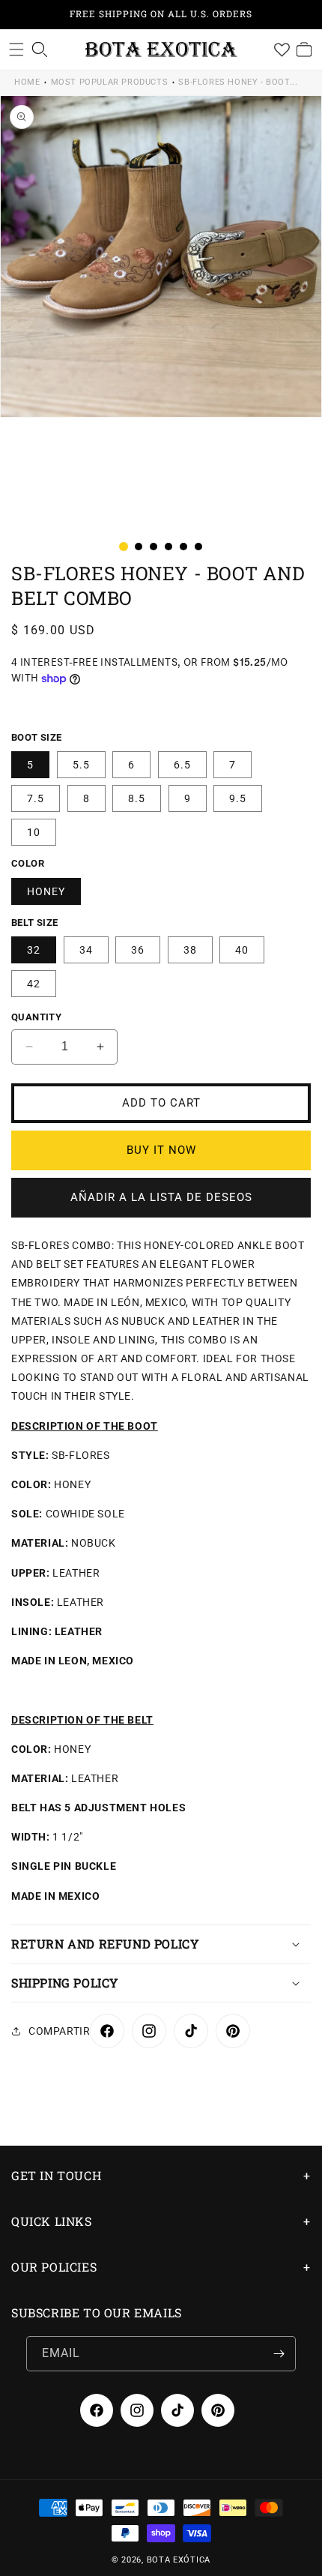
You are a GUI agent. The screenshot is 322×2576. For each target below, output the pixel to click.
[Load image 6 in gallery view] (198, 547)
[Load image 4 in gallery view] (168, 547)
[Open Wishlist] (282, 49)
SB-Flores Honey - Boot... (238, 82)
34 (86, 950)
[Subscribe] (279, 2354)
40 (242, 950)
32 (34, 950)
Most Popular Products (110, 82)
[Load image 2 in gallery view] (139, 547)
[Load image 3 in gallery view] (154, 547)
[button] (16, 49)
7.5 (36, 798)
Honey (46, 891)
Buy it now (161, 1150)
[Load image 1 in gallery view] (124, 547)
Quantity (36, 1017)
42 (34, 984)
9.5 (238, 798)
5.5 (81, 765)
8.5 (137, 798)
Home (27, 82)
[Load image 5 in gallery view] (183, 547)
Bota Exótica (179, 2560)
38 (190, 950)
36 (138, 950)
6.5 (182, 765)
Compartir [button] (59, 2031)
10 (34, 832)
